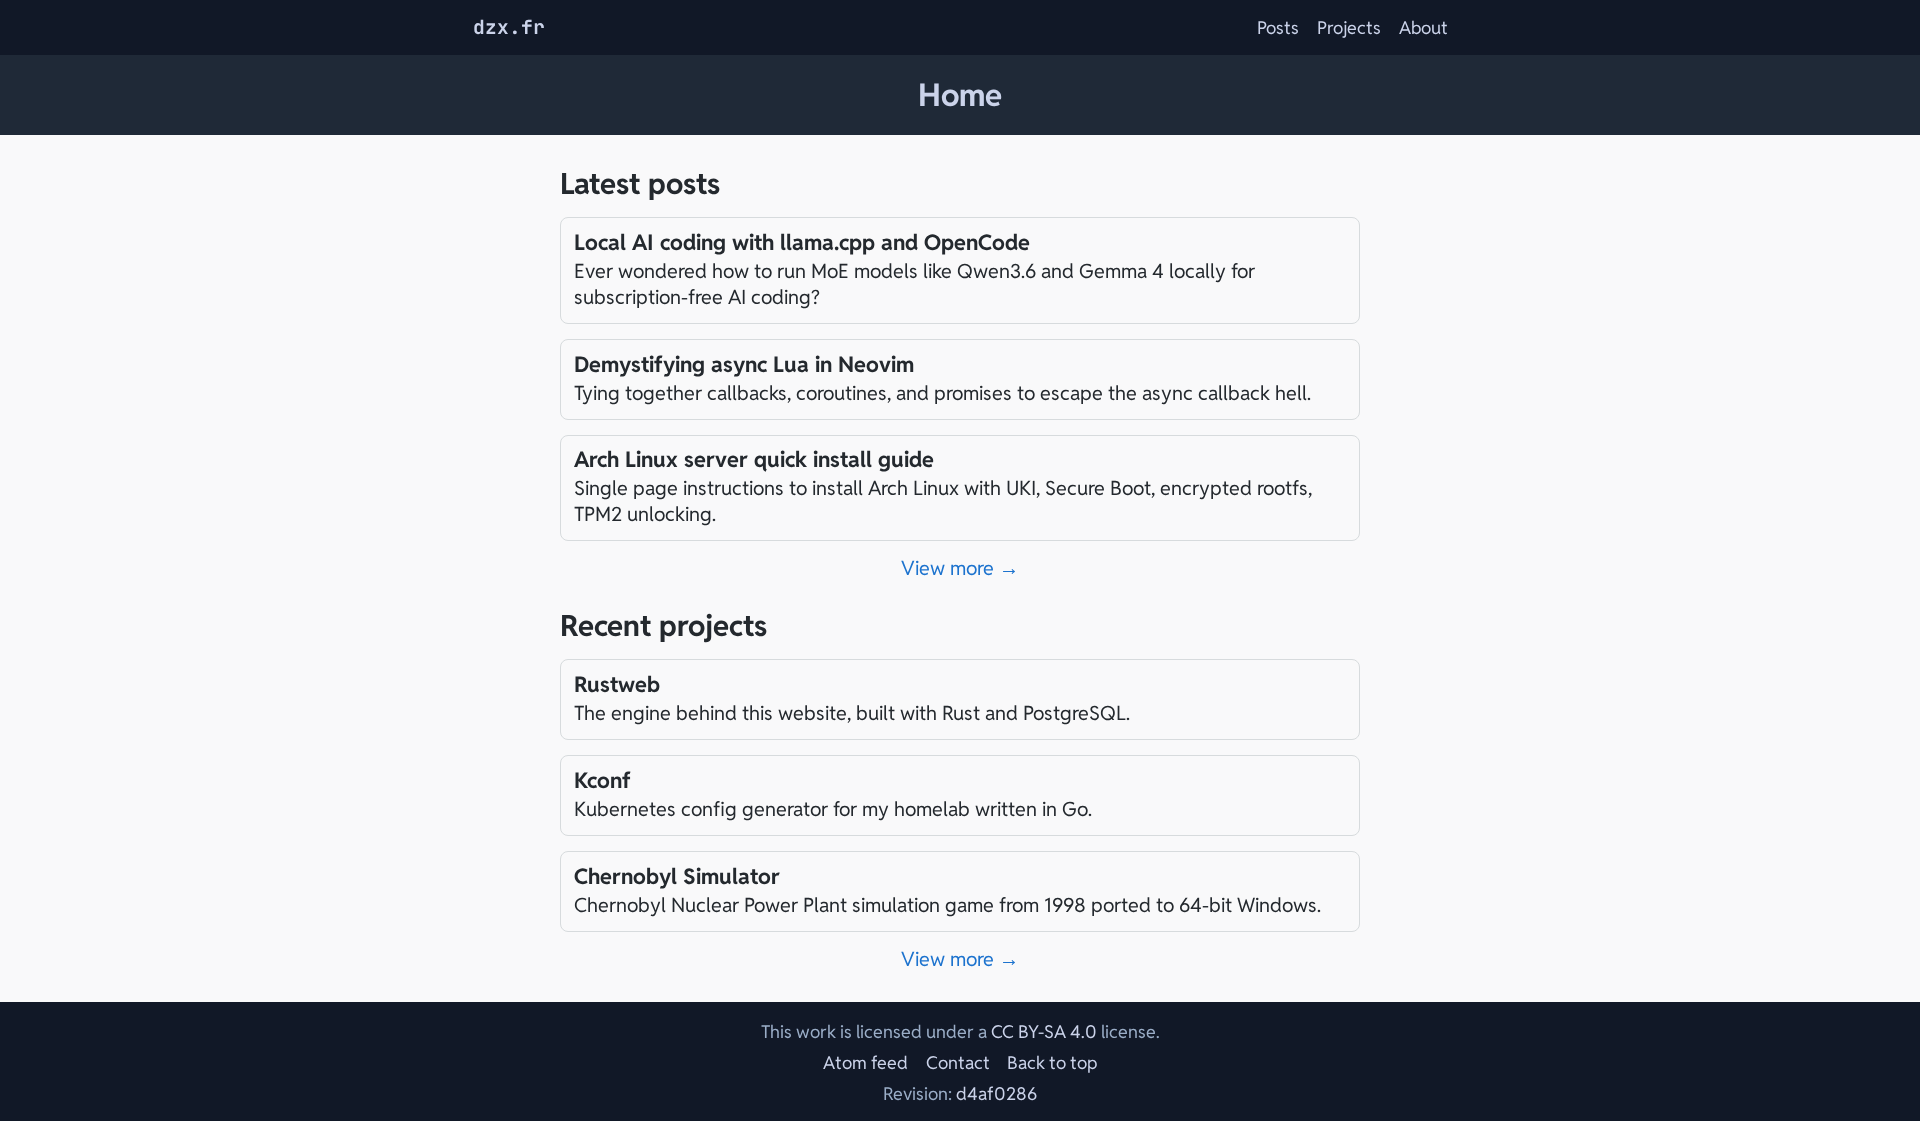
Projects (1349, 27)
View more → (960, 568)
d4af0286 (996, 1093)
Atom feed (865, 1062)
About (1423, 27)
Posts (1278, 27)
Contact (958, 1062)
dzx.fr (509, 27)
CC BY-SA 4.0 (1044, 1031)
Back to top (1052, 1062)
